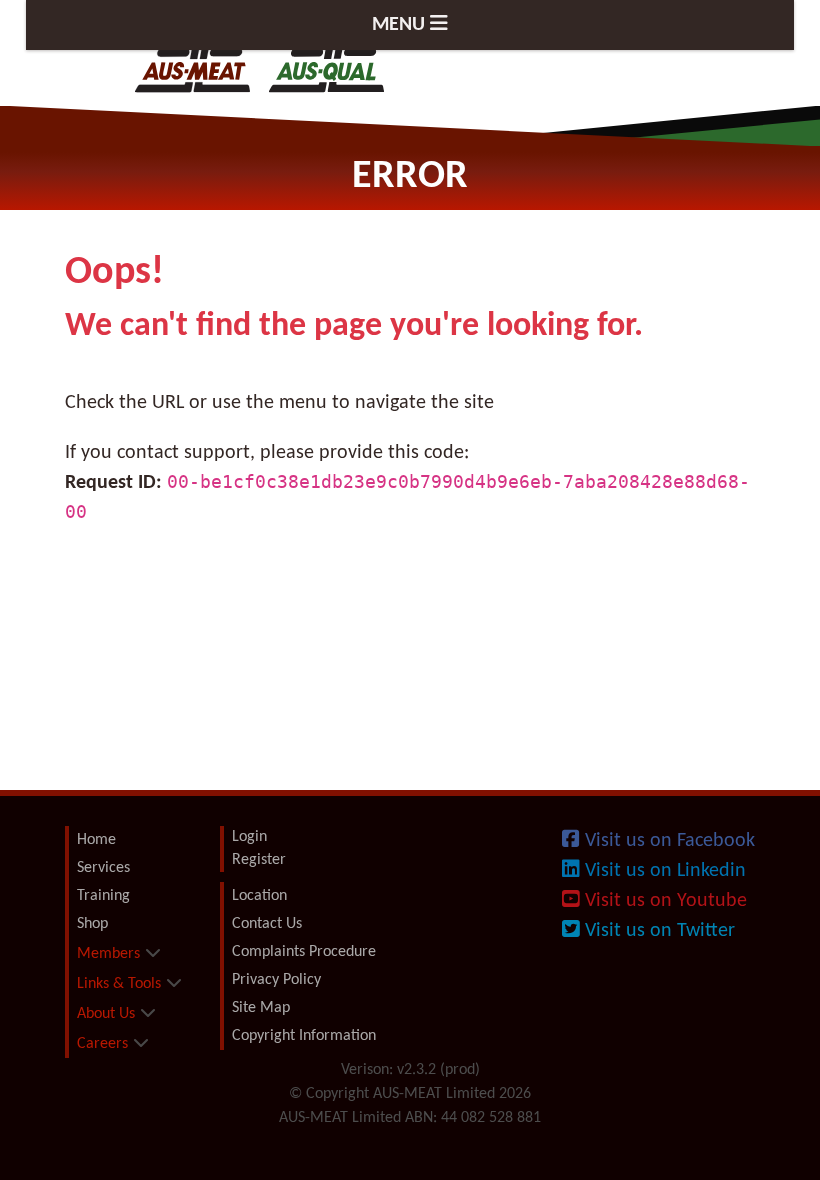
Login (249, 837)
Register (259, 860)
